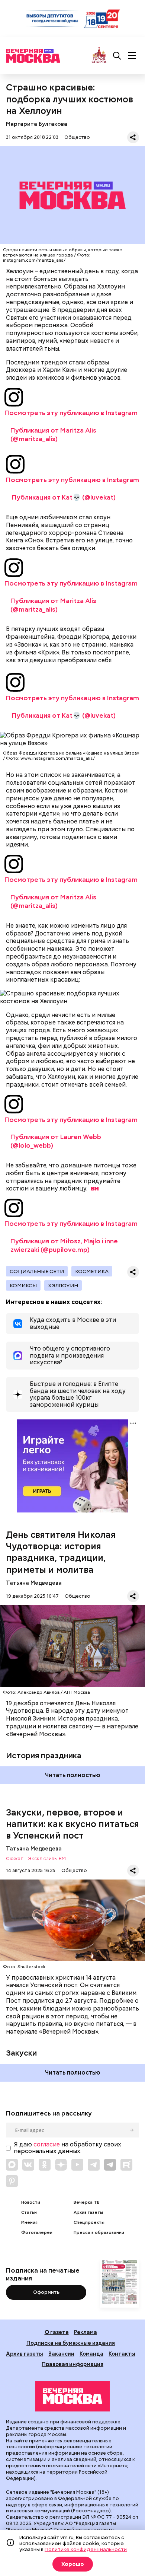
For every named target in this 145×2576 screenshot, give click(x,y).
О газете (57, 2332)
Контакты (122, 2354)
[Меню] (132, 56)
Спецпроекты (89, 2223)
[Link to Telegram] (94, 2165)
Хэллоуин (63, 1285)
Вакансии (61, 2354)
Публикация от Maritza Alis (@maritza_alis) (53, 434)
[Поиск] (117, 56)
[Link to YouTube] (77, 2165)
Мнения (29, 2223)
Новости (31, 2202)
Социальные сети (37, 1271)
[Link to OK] (45, 2165)
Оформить (46, 2292)
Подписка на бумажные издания (71, 2343)
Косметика (92, 1271)
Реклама (86, 2332)
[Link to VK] (28, 2165)
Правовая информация (72, 2364)
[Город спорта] (99, 56)
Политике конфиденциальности (86, 2549)
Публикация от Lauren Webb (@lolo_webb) (56, 1141)
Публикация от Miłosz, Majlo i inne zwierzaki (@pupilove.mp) (64, 1245)
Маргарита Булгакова (37, 124)
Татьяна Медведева (34, 1583)
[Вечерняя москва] (72, 2396)
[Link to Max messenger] (12, 2165)
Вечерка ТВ (87, 2202)
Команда (91, 2354)
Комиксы (23, 1285)
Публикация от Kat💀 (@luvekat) (64, 497)
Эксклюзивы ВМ (47, 1859)
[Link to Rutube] (126, 2165)
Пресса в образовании (99, 2233)
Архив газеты (88, 2212)
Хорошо (73, 2564)
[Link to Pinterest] (12, 2181)
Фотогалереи (37, 2233)
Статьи (29, 2212)
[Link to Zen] (61, 2165)
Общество (77, 137)
